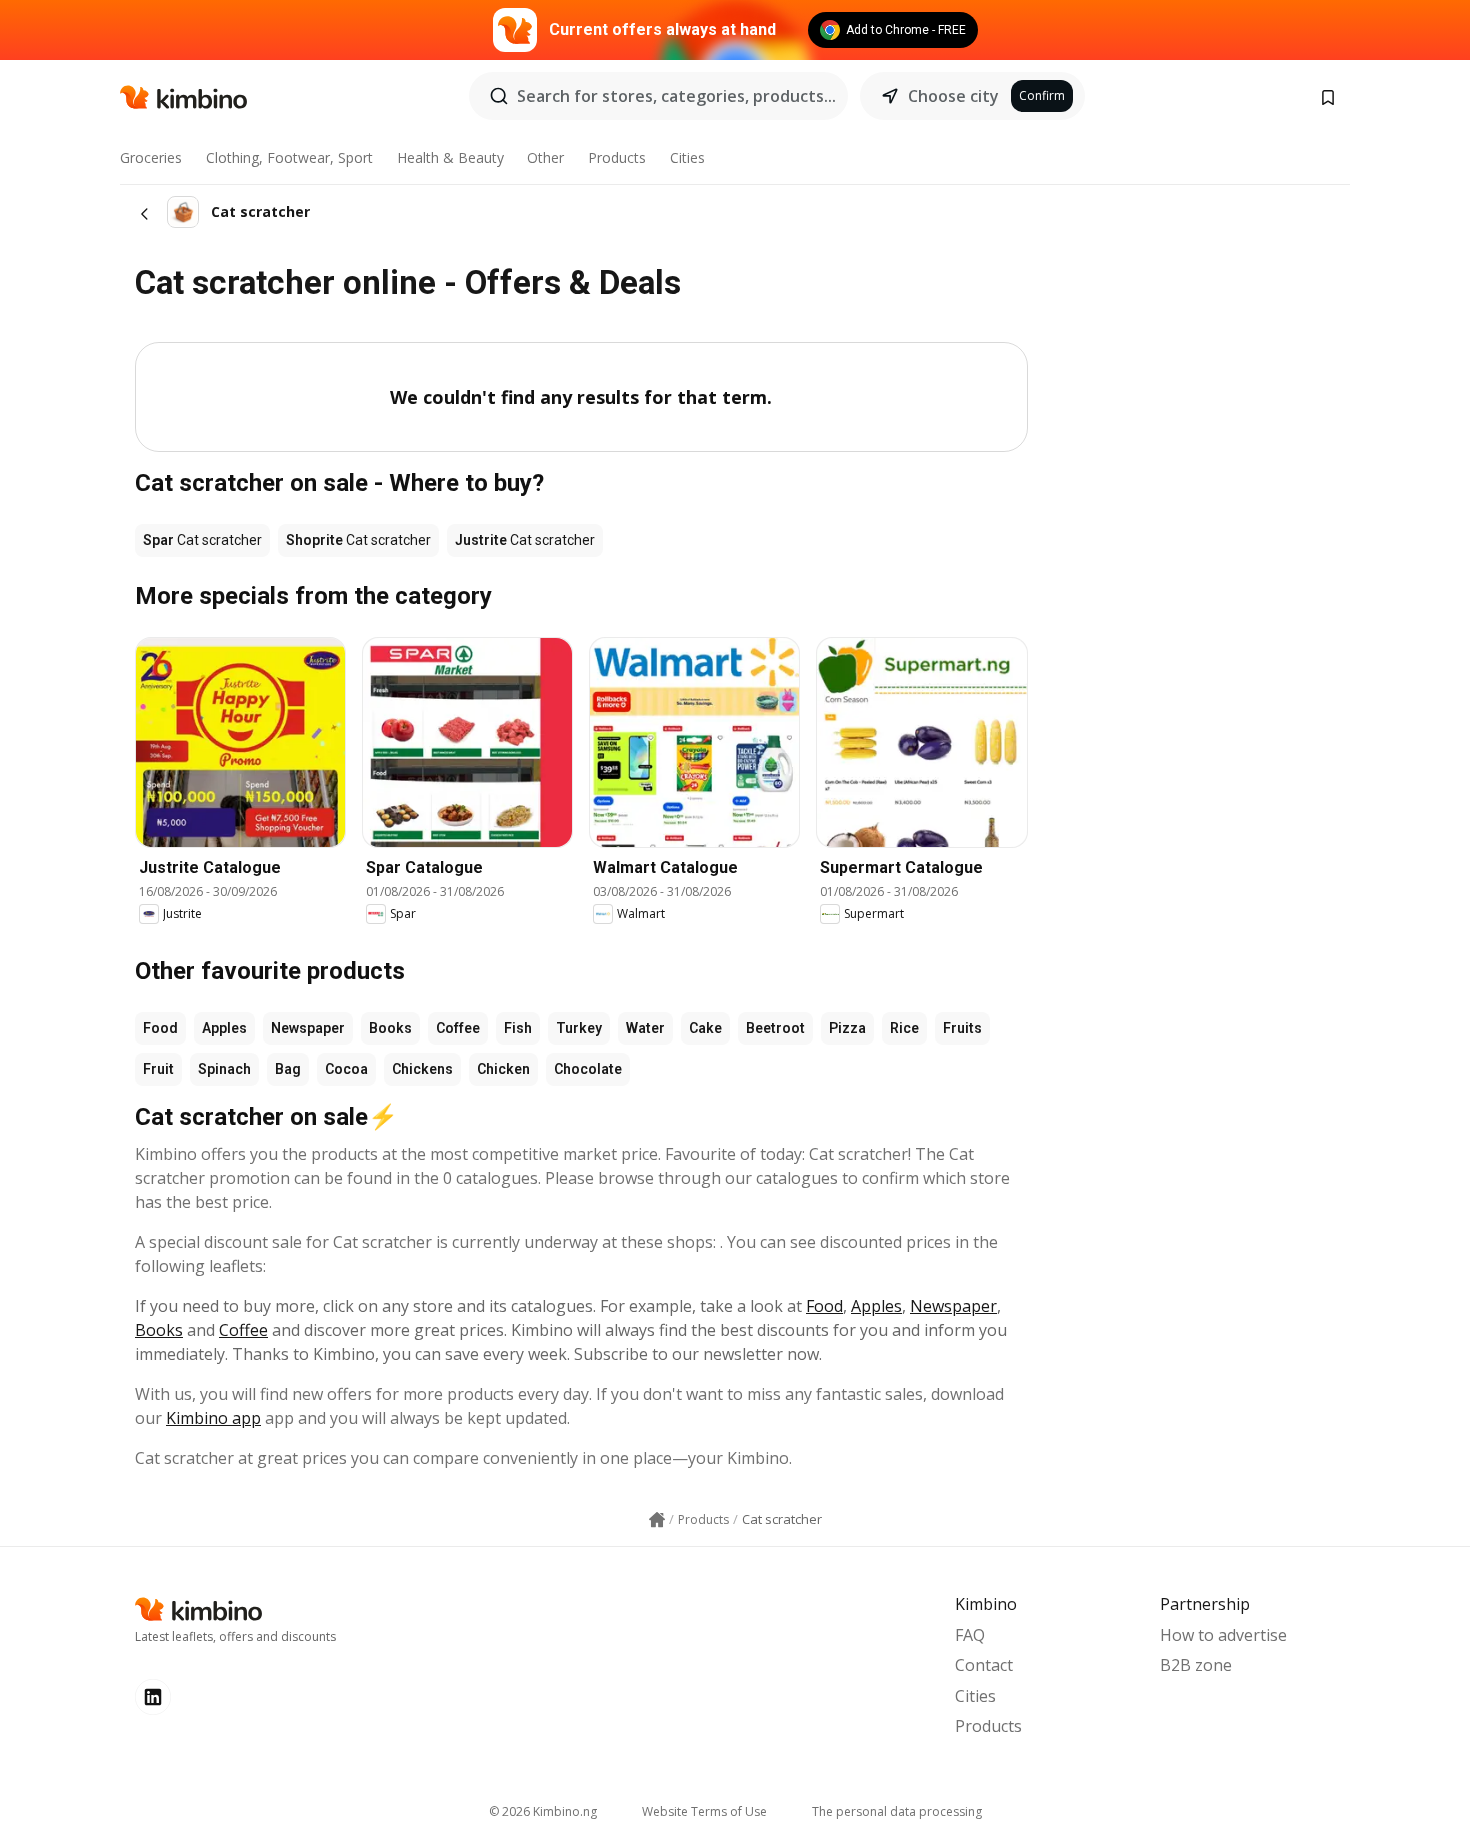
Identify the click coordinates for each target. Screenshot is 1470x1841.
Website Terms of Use (704, 1811)
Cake (705, 1028)
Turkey (579, 1028)
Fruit (158, 1069)
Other (545, 157)
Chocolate (588, 1069)
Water (645, 1028)
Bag (288, 1069)
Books (390, 1028)
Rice (904, 1028)
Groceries (151, 157)
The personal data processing (897, 1811)
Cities (687, 157)
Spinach (224, 1069)
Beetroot (775, 1028)
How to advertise (1223, 1635)
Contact (984, 1665)
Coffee (458, 1028)
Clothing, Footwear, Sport (289, 157)
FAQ (970, 1635)
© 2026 (543, 1811)
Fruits (962, 1028)
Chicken (503, 1069)
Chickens (422, 1069)
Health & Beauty (450, 157)
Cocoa (346, 1069)
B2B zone (1196, 1665)
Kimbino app (213, 1418)
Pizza (847, 1028)
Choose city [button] (953, 96)
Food (160, 1028)
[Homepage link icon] (657, 1520)
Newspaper (308, 1028)
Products (617, 157)
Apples (224, 1028)
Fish (518, 1028)
